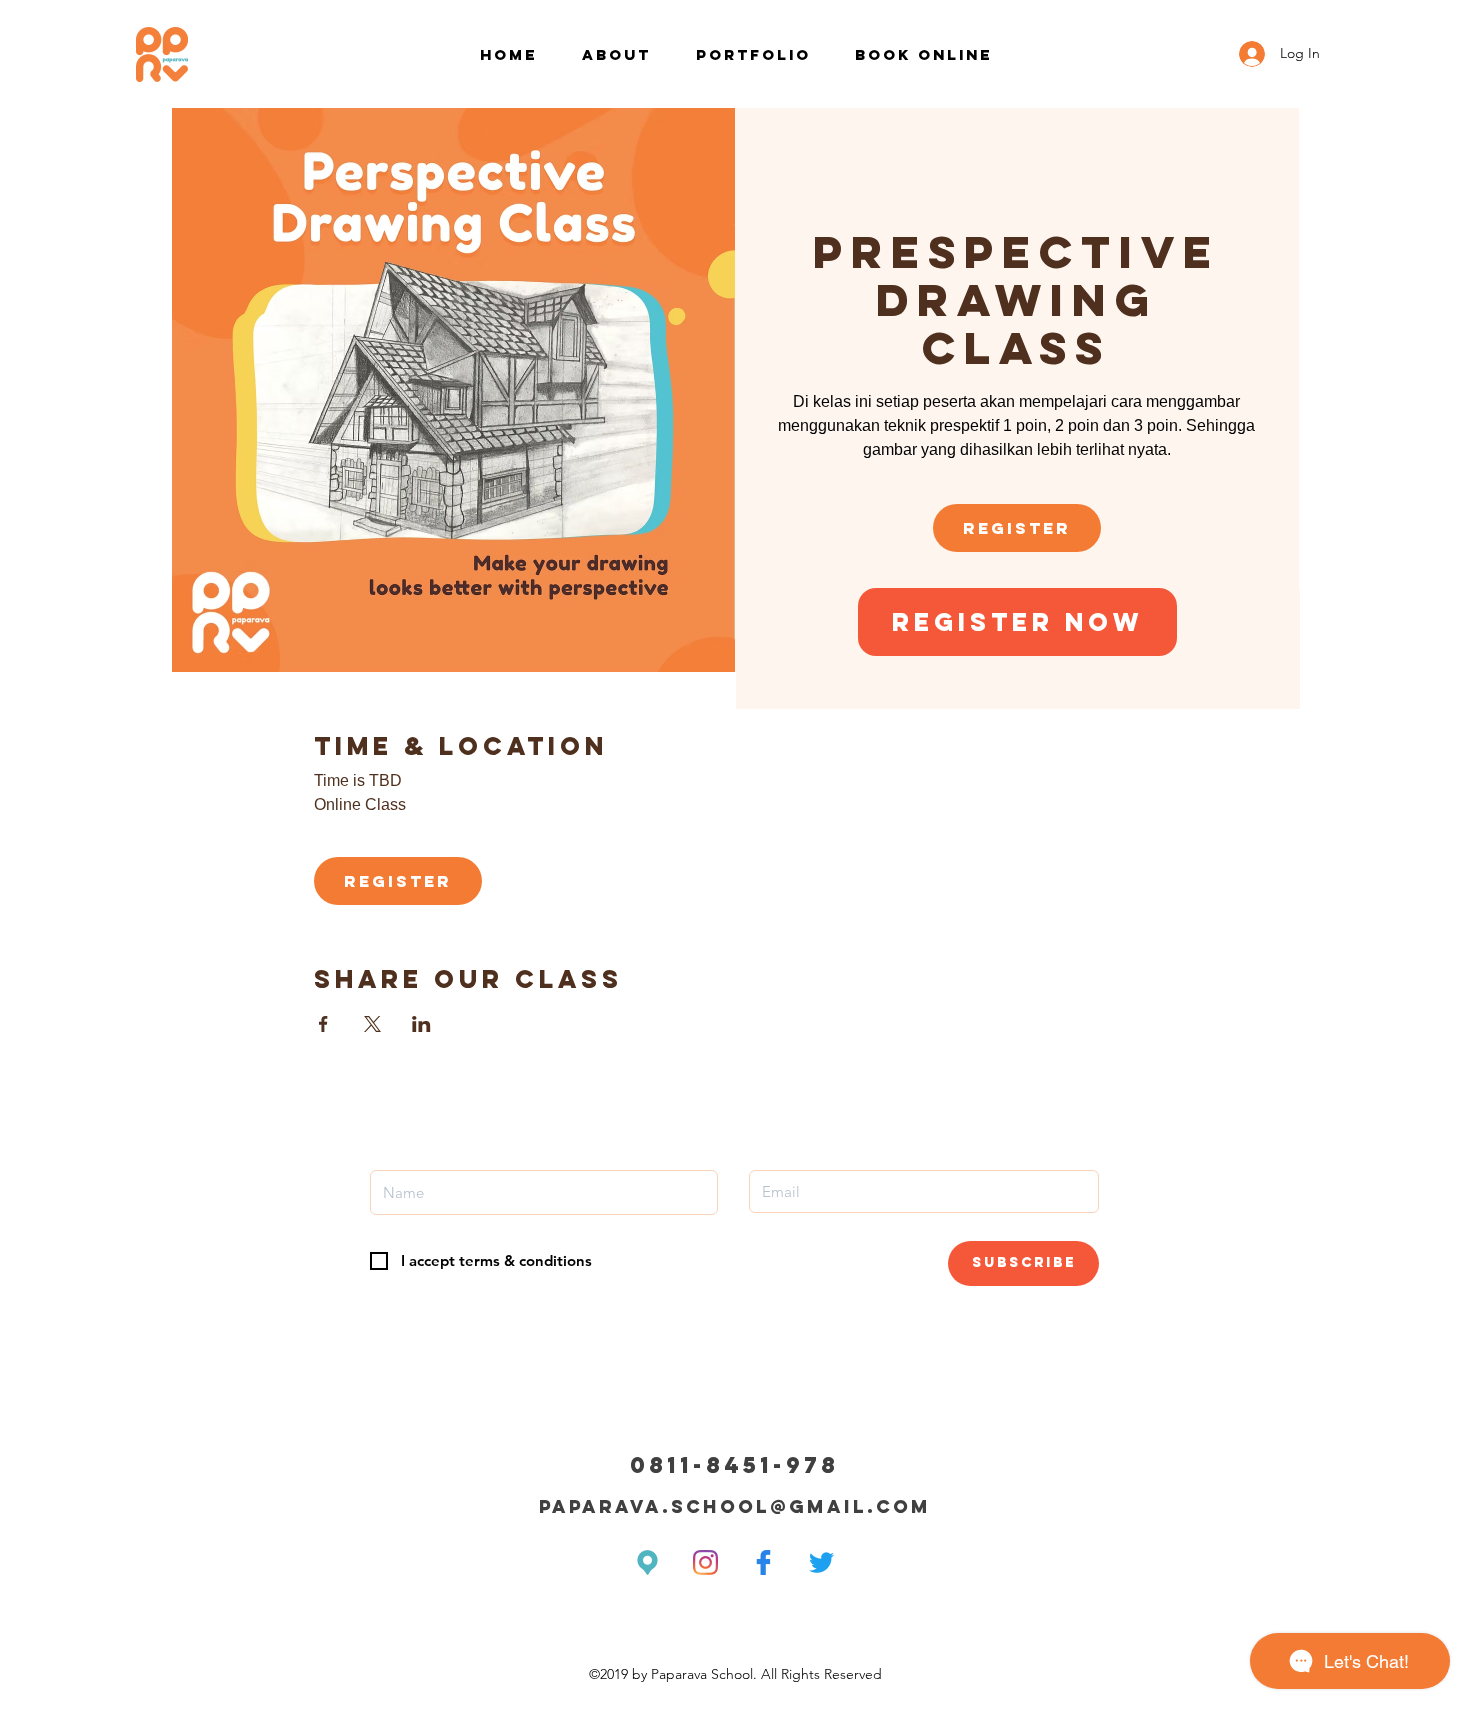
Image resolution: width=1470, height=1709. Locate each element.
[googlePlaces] (647, 1562)
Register (1017, 528)
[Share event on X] (372, 1024)
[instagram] (705, 1562)
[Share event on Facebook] (323, 1024)
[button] (1017, 622)
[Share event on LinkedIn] (421, 1024)
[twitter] (821, 1562)
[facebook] (763, 1562)
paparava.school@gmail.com (735, 1506)
